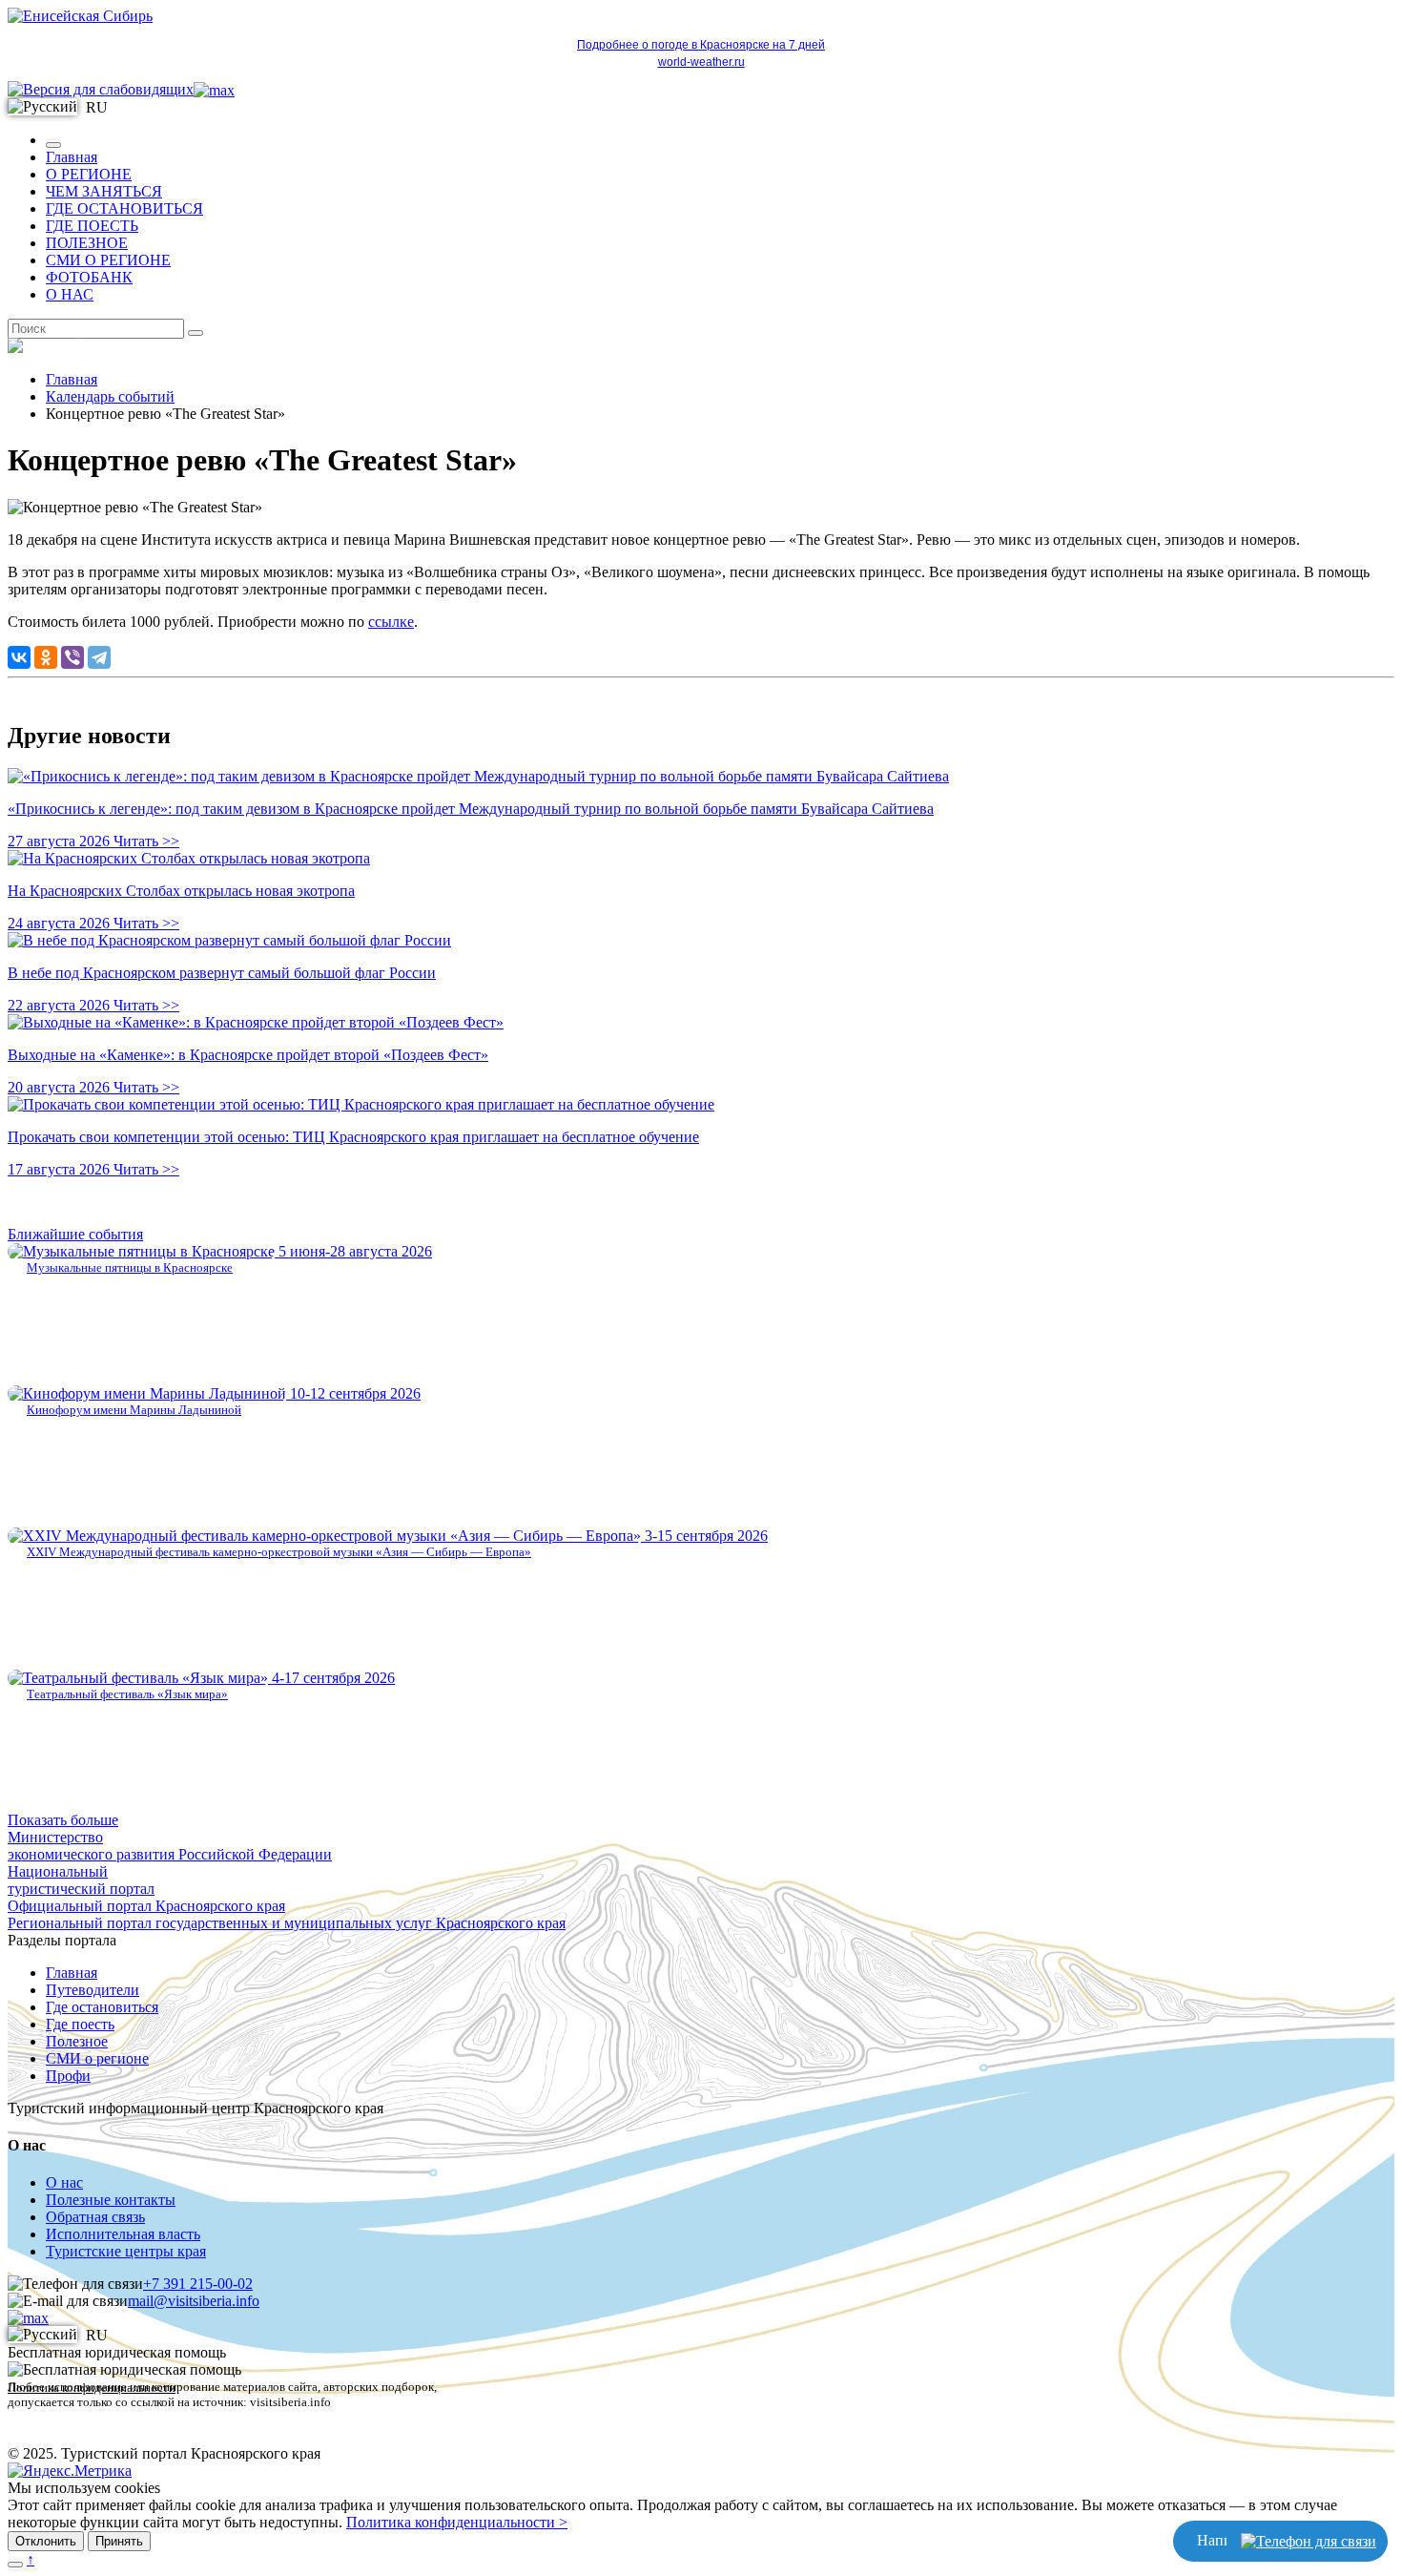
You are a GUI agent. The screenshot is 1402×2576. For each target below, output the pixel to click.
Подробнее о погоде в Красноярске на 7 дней (701, 45)
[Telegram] (99, 657)
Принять (119, 2541)
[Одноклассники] (46, 657)
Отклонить (46, 2541)
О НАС (70, 294)
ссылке (391, 622)
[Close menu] (53, 145)
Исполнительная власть (123, 2234)
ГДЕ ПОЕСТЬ (92, 226)
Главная (72, 157)
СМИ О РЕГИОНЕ (108, 260)
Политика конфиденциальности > (457, 2522)
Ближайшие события (75, 1234)
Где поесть (80, 2024)
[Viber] (72, 657)
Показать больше (63, 1820)
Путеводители (93, 1990)
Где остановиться (102, 2007)
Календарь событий (110, 396)
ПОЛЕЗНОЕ (87, 243)
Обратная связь (95, 2217)
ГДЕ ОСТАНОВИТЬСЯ (124, 208)
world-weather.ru (701, 62)
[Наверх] (15, 2565)
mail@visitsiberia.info (194, 2301)
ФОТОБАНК (89, 277)
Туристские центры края (126, 2251)
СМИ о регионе (97, 2058)
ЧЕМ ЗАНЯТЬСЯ (104, 191)
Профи (68, 2076)
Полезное (77, 2041)
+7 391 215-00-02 (198, 2284)
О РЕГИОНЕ (89, 174)
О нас (64, 2182)
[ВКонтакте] (19, 657)
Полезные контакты (111, 2200)
